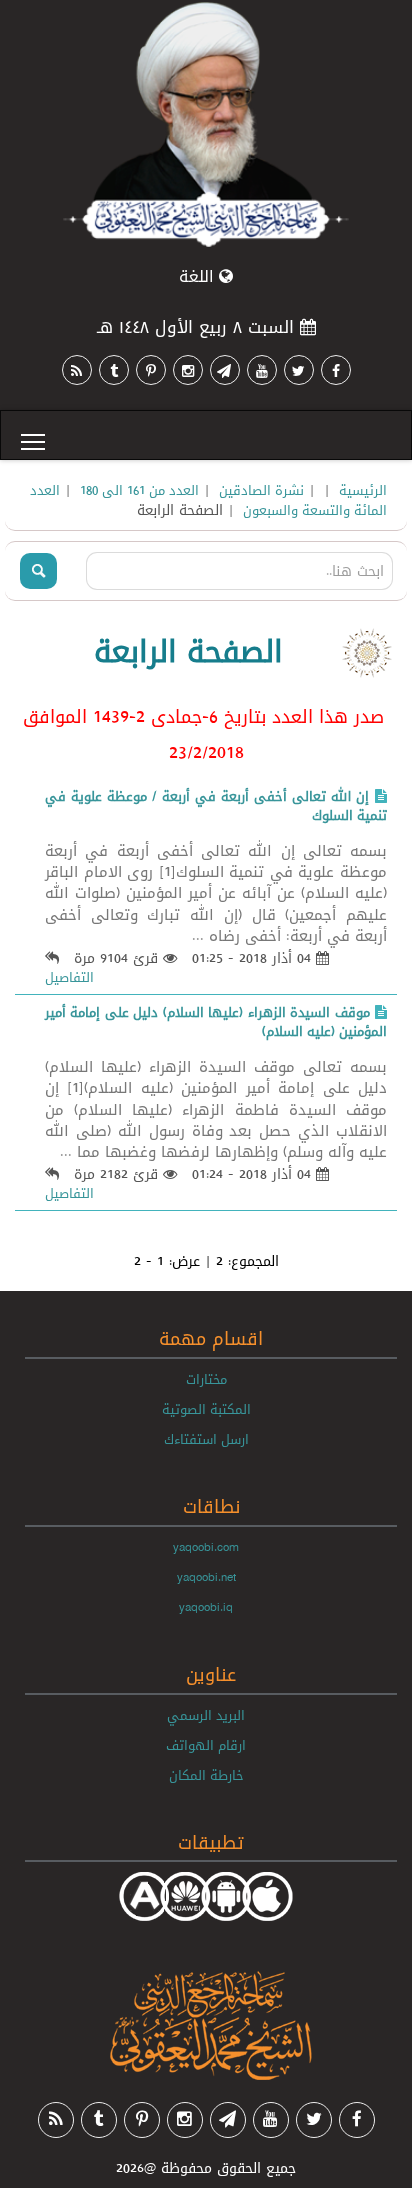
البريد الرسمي (206, 1715)
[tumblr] (114, 370)
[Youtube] (262, 370)
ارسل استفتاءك (206, 1439)
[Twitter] (299, 370)
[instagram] (188, 370)
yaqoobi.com (206, 1547)
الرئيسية (363, 490)
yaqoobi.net (206, 1577)
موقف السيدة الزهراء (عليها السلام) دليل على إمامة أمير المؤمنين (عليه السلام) (216, 1021)
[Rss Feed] (77, 370)
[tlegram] (225, 370)
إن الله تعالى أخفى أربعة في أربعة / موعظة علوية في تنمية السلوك (216, 805)
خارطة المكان (206, 1775)
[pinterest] (151, 370)
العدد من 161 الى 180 (139, 490)
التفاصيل (69, 977)
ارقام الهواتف (206, 1745)
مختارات (206, 1379)
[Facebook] (336, 370)
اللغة (199, 276)
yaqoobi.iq (206, 1607)
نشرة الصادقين (261, 490)
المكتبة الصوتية (206, 1409)
